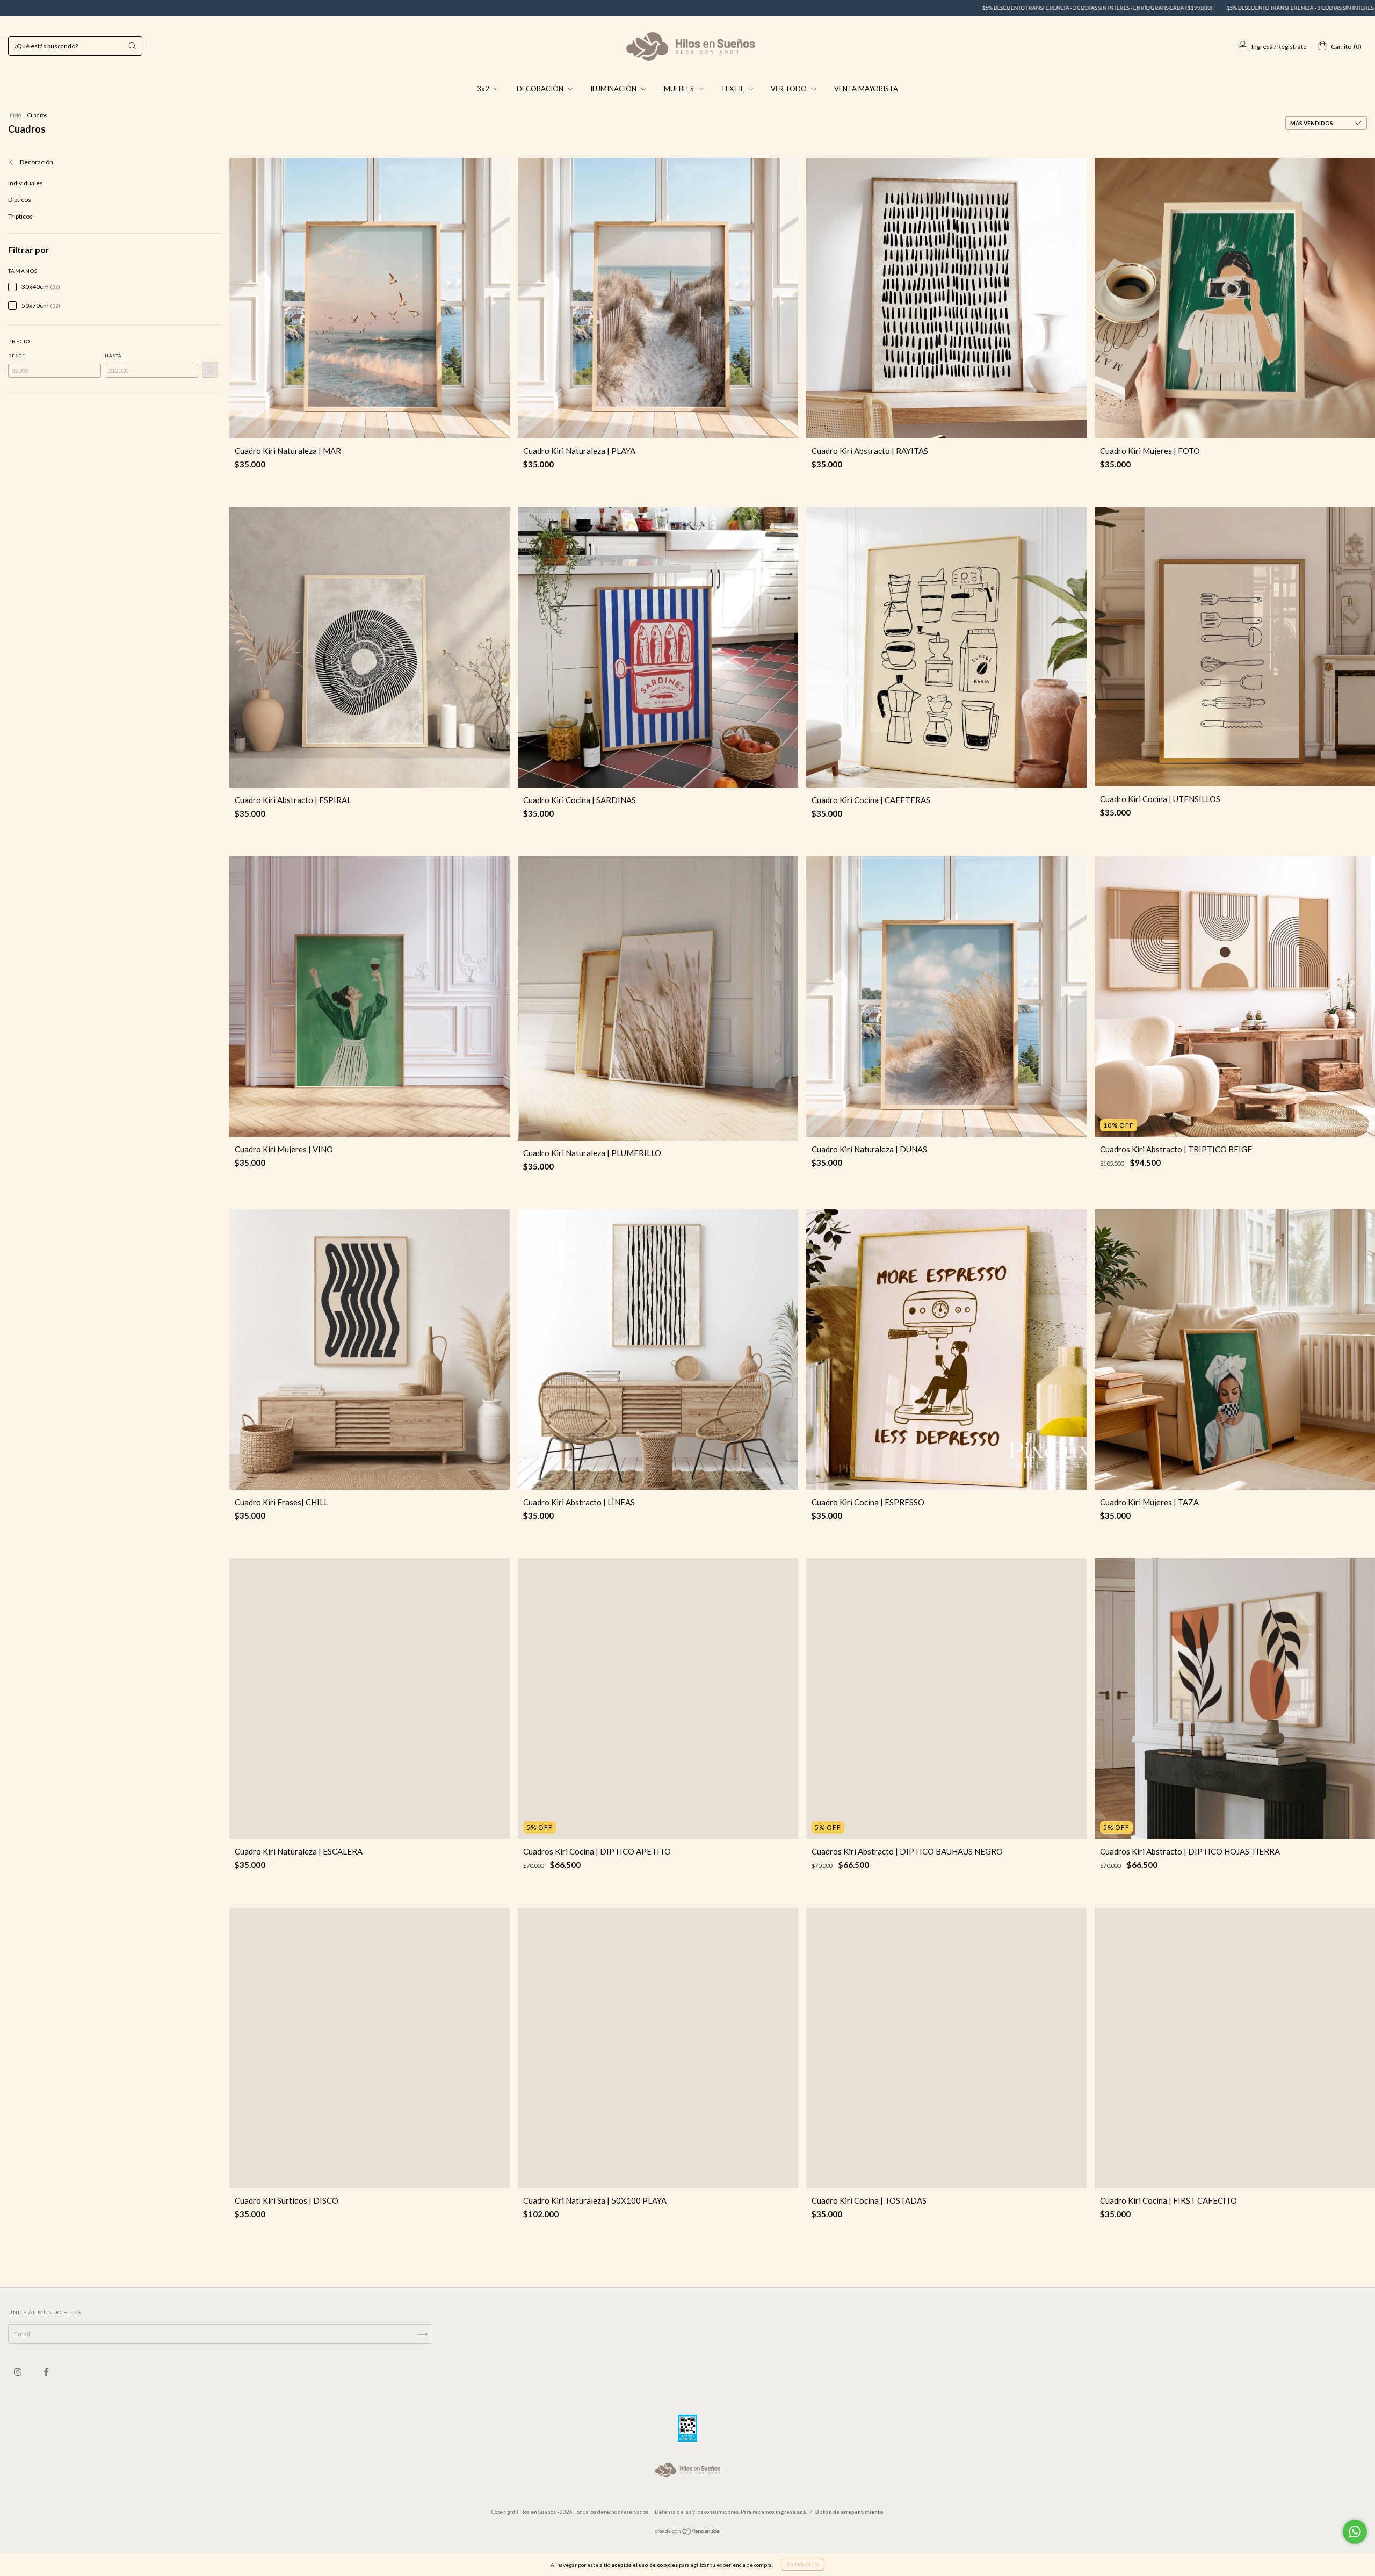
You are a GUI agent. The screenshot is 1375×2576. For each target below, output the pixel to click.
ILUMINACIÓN (614, 89)
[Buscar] (132, 46)
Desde (17, 356)
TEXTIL (733, 89)
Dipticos (20, 200)
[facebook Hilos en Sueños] (46, 2372)
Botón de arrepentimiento (849, 2512)
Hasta (113, 356)
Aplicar (210, 370)
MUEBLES (680, 89)
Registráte (1292, 46)
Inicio (15, 115)
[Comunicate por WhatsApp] (1355, 2532)
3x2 (484, 89)
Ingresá (1262, 46)
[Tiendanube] (688, 2533)
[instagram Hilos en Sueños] (18, 2372)
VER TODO (790, 89)
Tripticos (20, 216)
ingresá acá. (791, 2512)
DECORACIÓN (541, 89)
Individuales (26, 183)
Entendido (803, 2565)
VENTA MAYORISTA (866, 89)
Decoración (36, 162)
